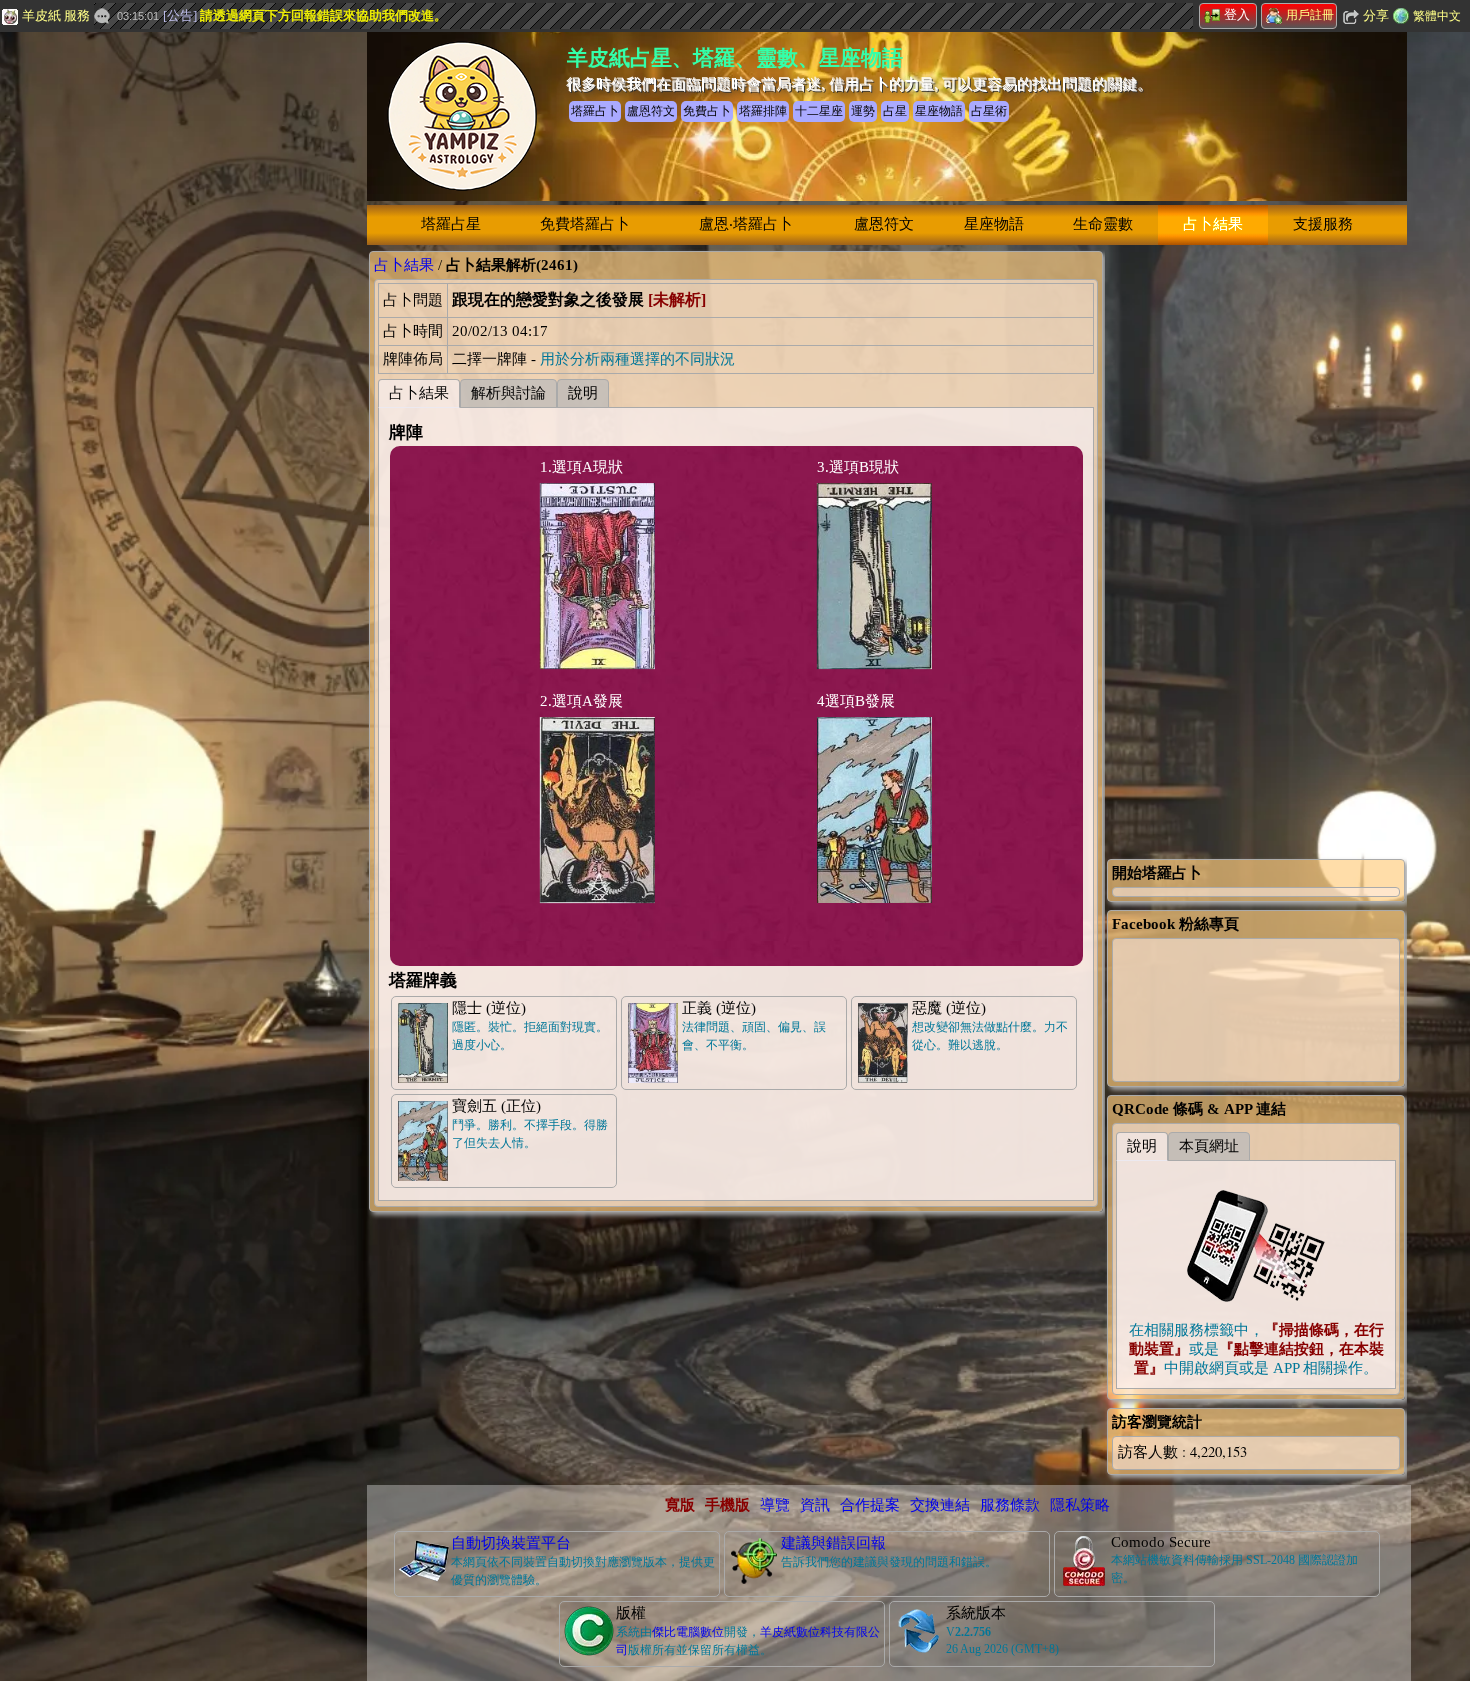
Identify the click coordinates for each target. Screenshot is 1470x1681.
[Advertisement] (150, 335)
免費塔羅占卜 (585, 224)
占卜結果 (1213, 224)
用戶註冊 (1310, 15)
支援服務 (1323, 224)
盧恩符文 (884, 224)
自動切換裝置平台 (511, 1543)
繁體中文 (1437, 16)
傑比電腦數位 (688, 1632)
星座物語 (994, 224)
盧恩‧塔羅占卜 (746, 224)
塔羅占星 (451, 224)
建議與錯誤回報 (833, 1543)
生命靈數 (1103, 224)
